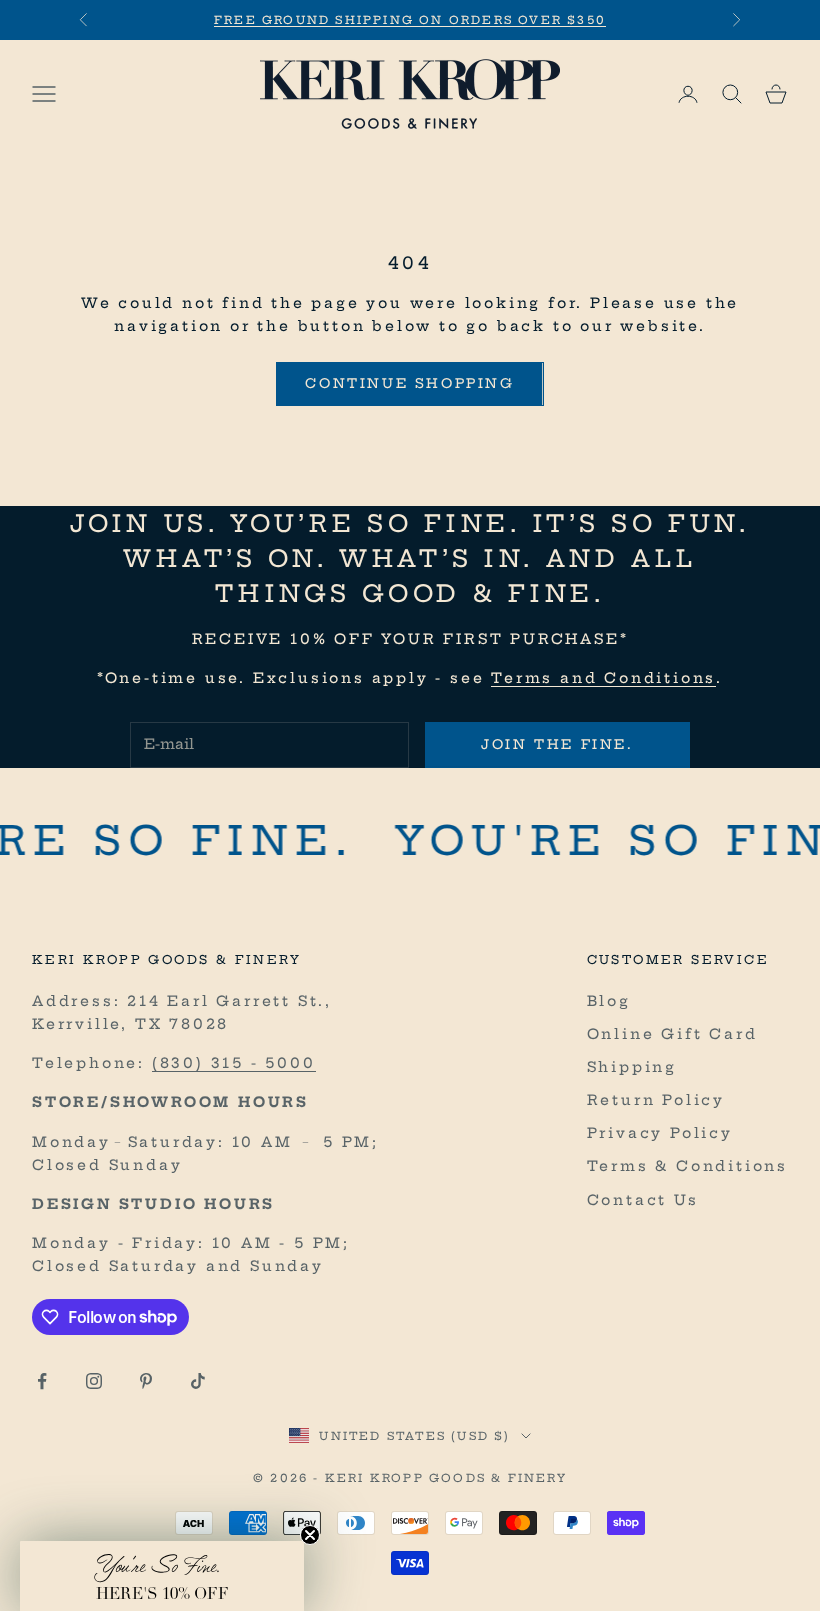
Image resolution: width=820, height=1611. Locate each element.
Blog (609, 1001)
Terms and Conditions (603, 678)
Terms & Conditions (687, 1166)
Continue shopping (409, 383)
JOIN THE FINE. (557, 744)
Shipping (632, 1067)
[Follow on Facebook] (42, 1381)
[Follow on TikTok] (198, 1381)
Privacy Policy (660, 1133)
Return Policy (656, 1100)
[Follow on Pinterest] (146, 1381)
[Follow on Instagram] (94, 1381)
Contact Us (643, 1200)
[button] (162, 1576)
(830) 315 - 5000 (234, 1063)
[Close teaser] (310, 1535)
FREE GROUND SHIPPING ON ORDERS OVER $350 (410, 20)
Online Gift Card (672, 1034)
